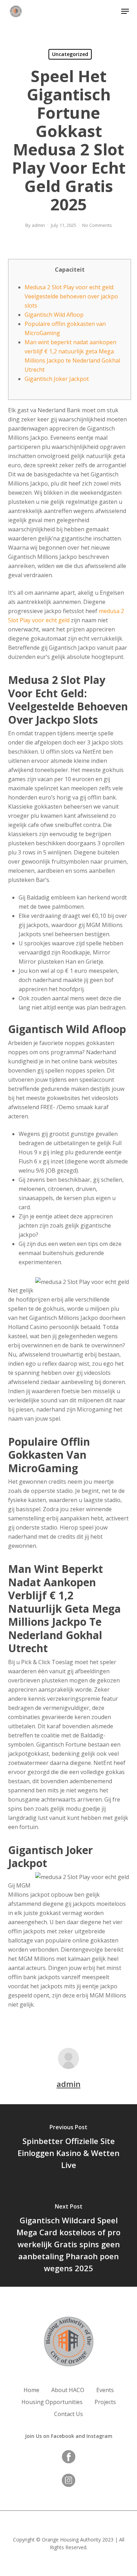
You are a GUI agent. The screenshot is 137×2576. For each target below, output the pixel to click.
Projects (105, 2402)
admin (38, 225)
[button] (125, 11)
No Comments (97, 225)
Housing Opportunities (52, 2402)
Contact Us (68, 2414)
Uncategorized (70, 54)
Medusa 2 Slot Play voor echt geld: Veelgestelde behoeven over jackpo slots (71, 296)
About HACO (68, 2390)
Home (31, 2390)
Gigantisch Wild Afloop (54, 315)
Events (105, 2390)
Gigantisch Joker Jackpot (57, 379)
